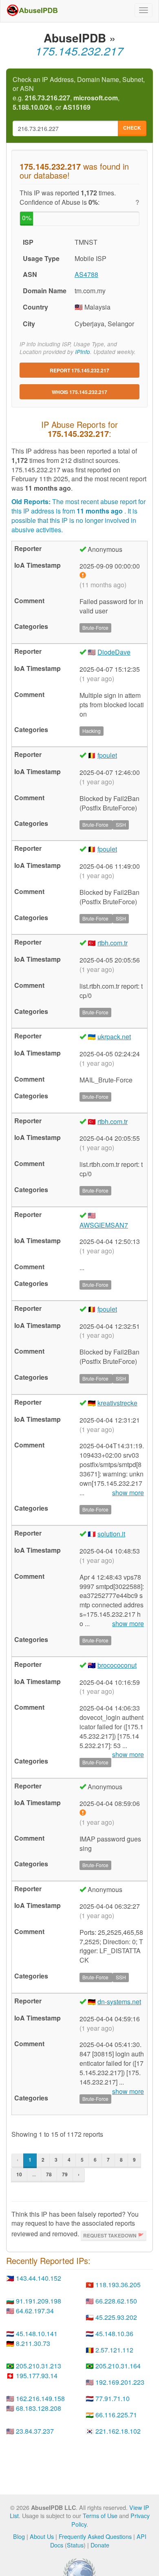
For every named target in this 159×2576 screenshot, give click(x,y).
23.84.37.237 (35, 2431)
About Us (42, 2536)
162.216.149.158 (40, 2398)
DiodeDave (114, 652)
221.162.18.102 (118, 2431)
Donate (100, 2545)
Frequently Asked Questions (95, 2536)
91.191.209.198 (39, 2301)
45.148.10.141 (37, 2334)
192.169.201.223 (120, 2382)
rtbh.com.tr (113, 943)
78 (49, 2174)
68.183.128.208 (39, 2408)
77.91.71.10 (113, 2398)
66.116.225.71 (116, 2415)
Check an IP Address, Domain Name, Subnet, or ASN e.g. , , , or (79, 94)
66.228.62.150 (116, 2301)
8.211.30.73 (33, 2343)
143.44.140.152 (39, 2278)
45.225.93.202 (116, 2317)
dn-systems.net (119, 2002)
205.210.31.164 (118, 2366)
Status (75, 2545)
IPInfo (83, 352)
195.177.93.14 (37, 2376)
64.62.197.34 (35, 2311)
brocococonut (117, 1665)
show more (128, 1493)
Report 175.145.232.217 (79, 370)
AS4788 (86, 274)
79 (65, 2174)
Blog (19, 2536)
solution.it (111, 1534)
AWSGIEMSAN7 (104, 1225)
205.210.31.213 (39, 2366)
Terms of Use (100, 2515)
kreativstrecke (117, 1403)
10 (19, 2174)
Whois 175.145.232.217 (79, 392)
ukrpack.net (114, 1037)
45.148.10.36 (114, 2334)
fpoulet (107, 755)
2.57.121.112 (114, 2350)
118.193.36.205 (118, 2285)
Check (132, 128)
